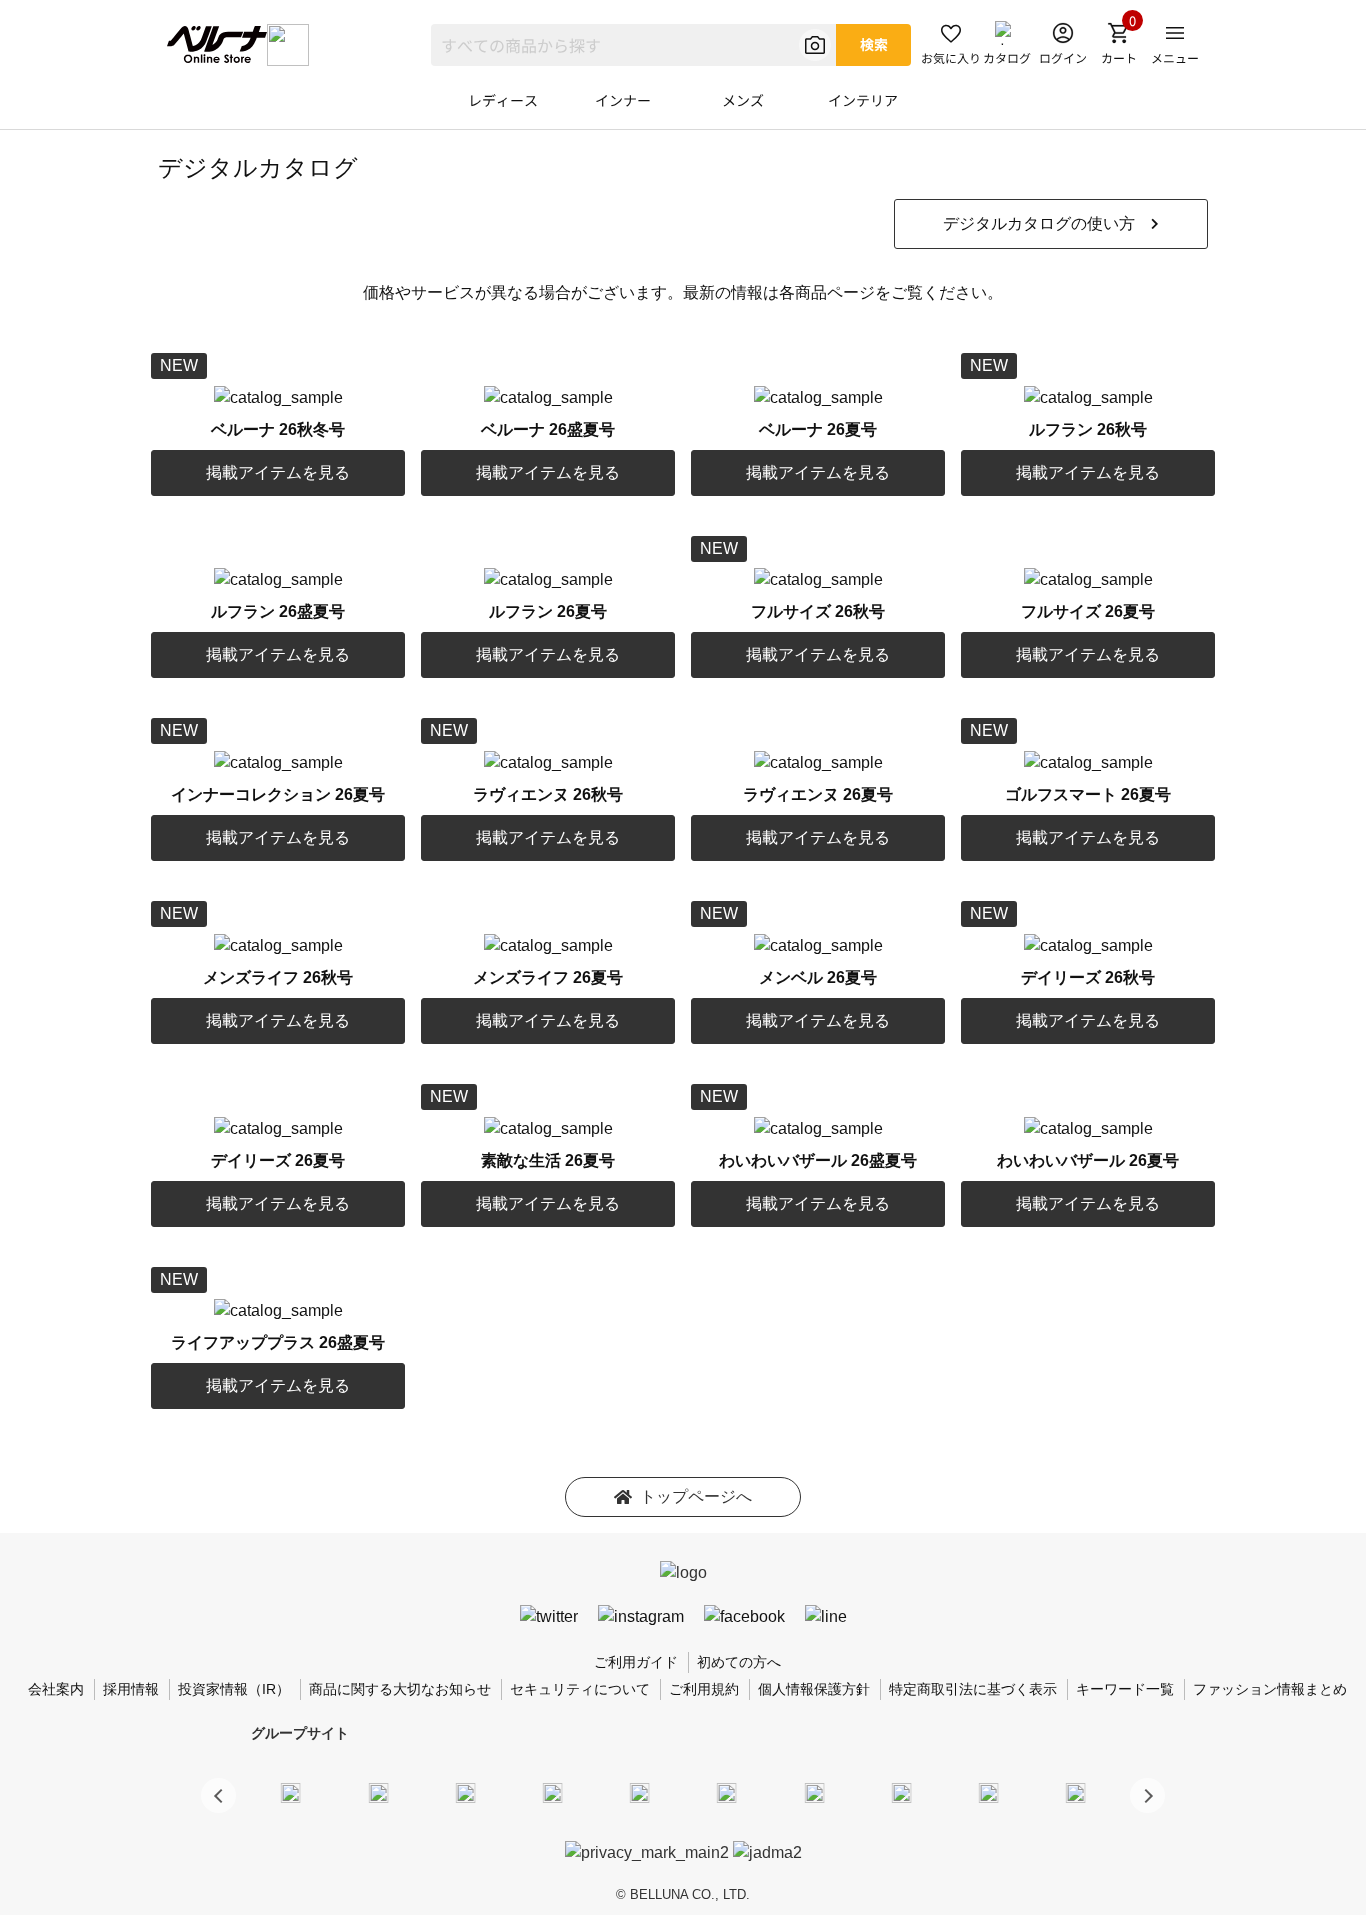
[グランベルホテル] (640, 1792)
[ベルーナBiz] (378, 1792)
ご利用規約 (704, 1689)
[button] (1147, 1795)
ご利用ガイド (636, 1662)
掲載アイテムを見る (278, 472)
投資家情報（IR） (234, 1689)
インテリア (863, 100)
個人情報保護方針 (814, 1689)
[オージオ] (901, 1792)
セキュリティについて (580, 1689)
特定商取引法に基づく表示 (973, 1689)
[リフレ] (1076, 1792)
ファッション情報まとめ (1270, 1689)
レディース (503, 100)
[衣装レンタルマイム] (291, 1792)
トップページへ (696, 1496)
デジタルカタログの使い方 (1039, 223)
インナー (623, 100)
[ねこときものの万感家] (465, 1792)
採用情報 (131, 1689)
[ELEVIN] (553, 1792)
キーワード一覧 (1125, 1689)
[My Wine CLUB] (814, 1792)
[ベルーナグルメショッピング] (727, 1792)
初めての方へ (739, 1662)
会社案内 (56, 1689)
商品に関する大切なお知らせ (400, 1689)
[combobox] (633, 45)
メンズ (743, 100)
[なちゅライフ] (989, 1792)
